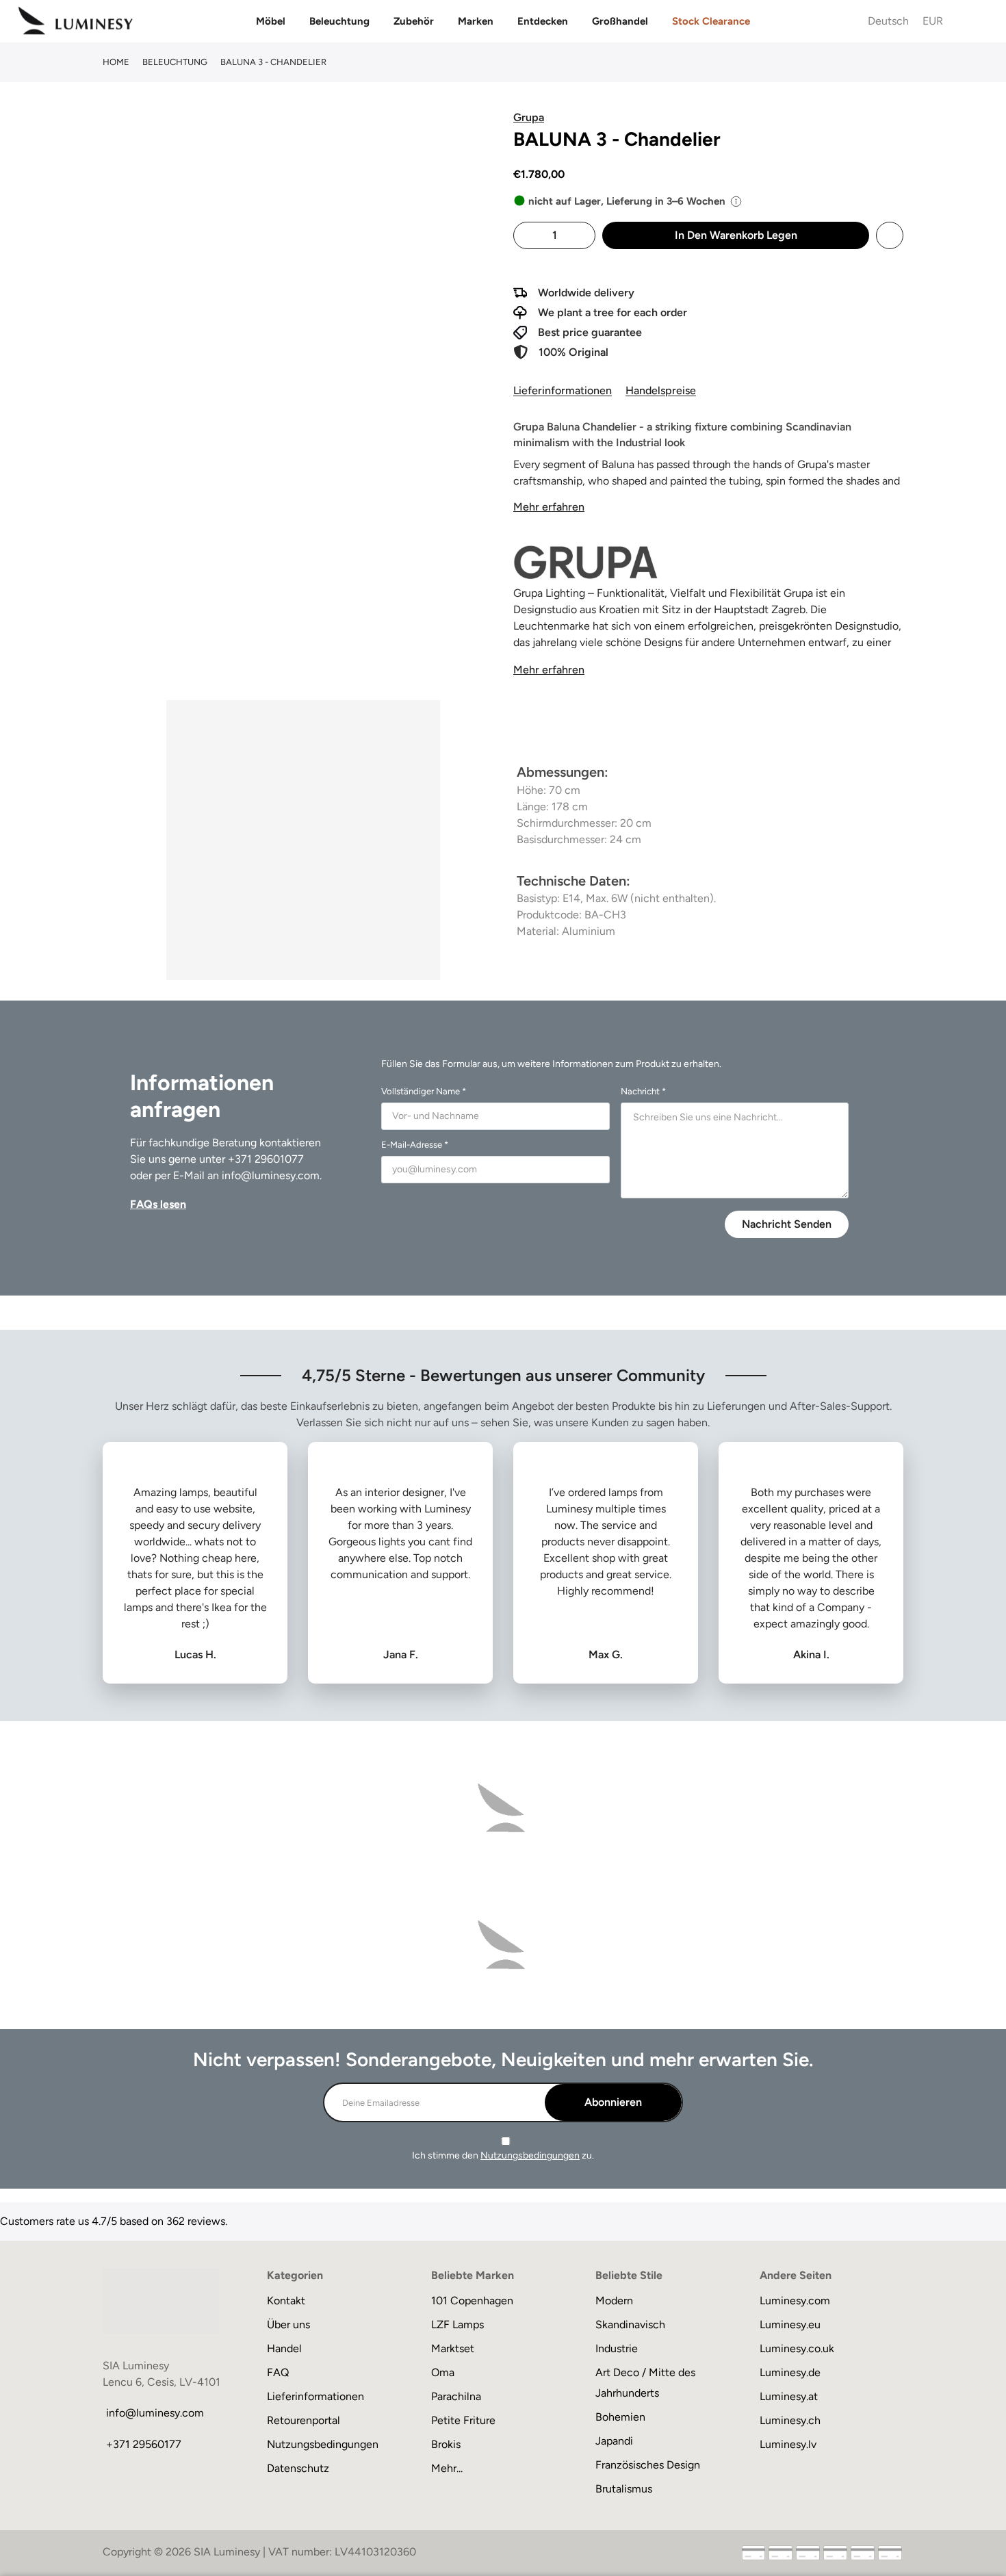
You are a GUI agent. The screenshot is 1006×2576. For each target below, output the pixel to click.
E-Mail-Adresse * (415, 1145)
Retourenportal (304, 2420)
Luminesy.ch (790, 2420)
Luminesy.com (795, 2301)
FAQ (278, 2372)
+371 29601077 (266, 1159)
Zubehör (414, 21)
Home (116, 62)
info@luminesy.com (271, 1175)
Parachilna (456, 2396)
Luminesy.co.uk (797, 2348)
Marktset (453, 2348)
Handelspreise (661, 390)
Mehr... (447, 2468)
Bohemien (620, 2417)
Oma (443, 2372)
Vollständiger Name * (424, 1091)
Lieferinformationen (563, 390)
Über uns (288, 2324)
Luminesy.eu (790, 2324)
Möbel (271, 21)
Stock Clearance (711, 21)
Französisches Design (648, 2465)
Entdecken (543, 21)
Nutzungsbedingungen (530, 2155)
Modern (614, 2301)
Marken (476, 21)
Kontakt (286, 2301)
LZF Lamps (457, 2324)
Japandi (614, 2441)
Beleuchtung (339, 21)
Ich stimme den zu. (503, 2155)
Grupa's (817, 464)
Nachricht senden (787, 1224)
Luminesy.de (790, 2372)
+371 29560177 (144, 2444)
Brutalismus (624, 2489)
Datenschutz (298, 2468)
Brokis (446, 2444)
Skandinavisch (630, 2324)
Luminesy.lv (788, 2444)
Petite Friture (463, 2420)
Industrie (617, 2348)
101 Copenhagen (472, 2301)
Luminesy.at (789, 2396)
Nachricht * (643, 1091)
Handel (284, 2348)
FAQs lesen (158, 1204)
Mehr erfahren (549, 507)
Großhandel (620, 21)
